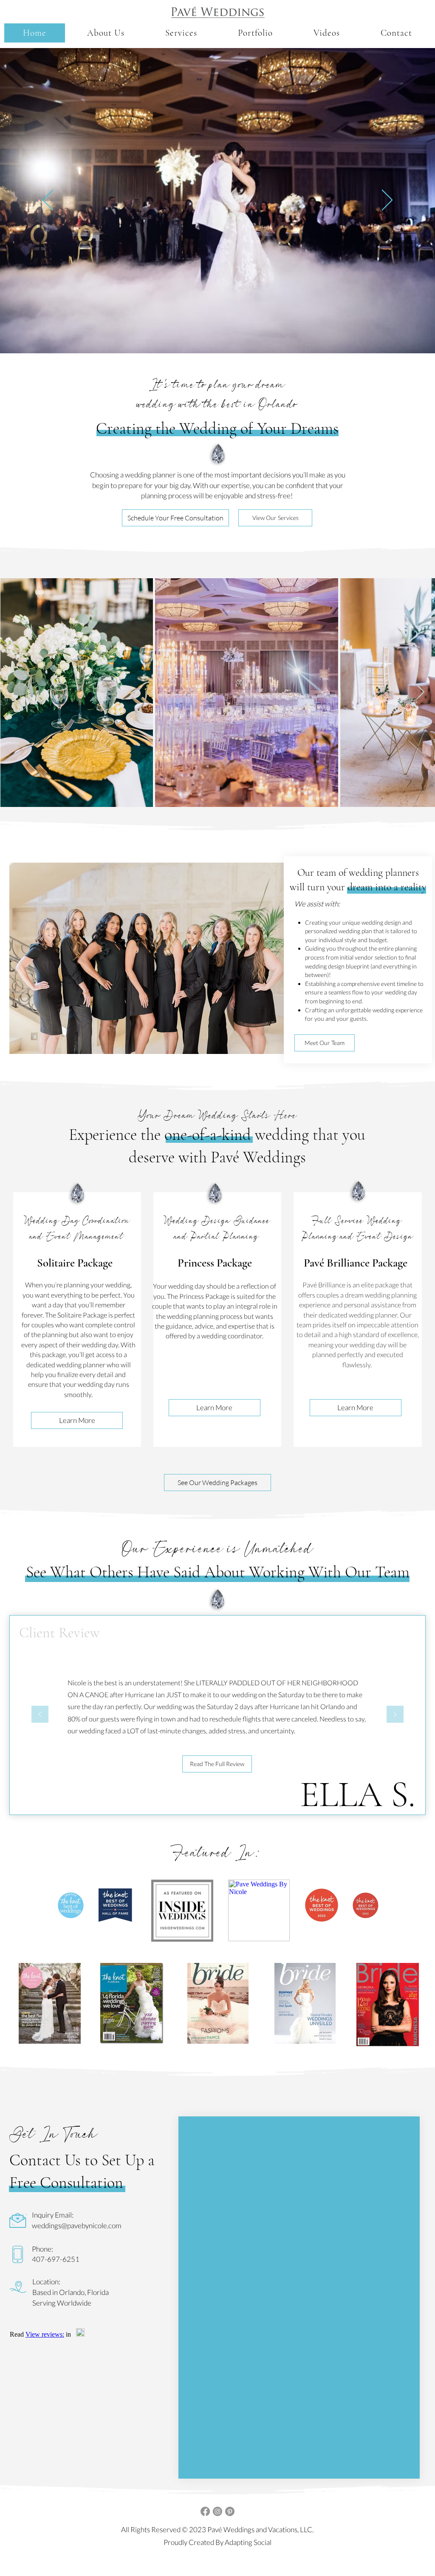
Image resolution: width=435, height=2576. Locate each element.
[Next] (387, 201)
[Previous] (48, 201)
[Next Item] (420, 692)
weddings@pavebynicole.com (77, 2225)
